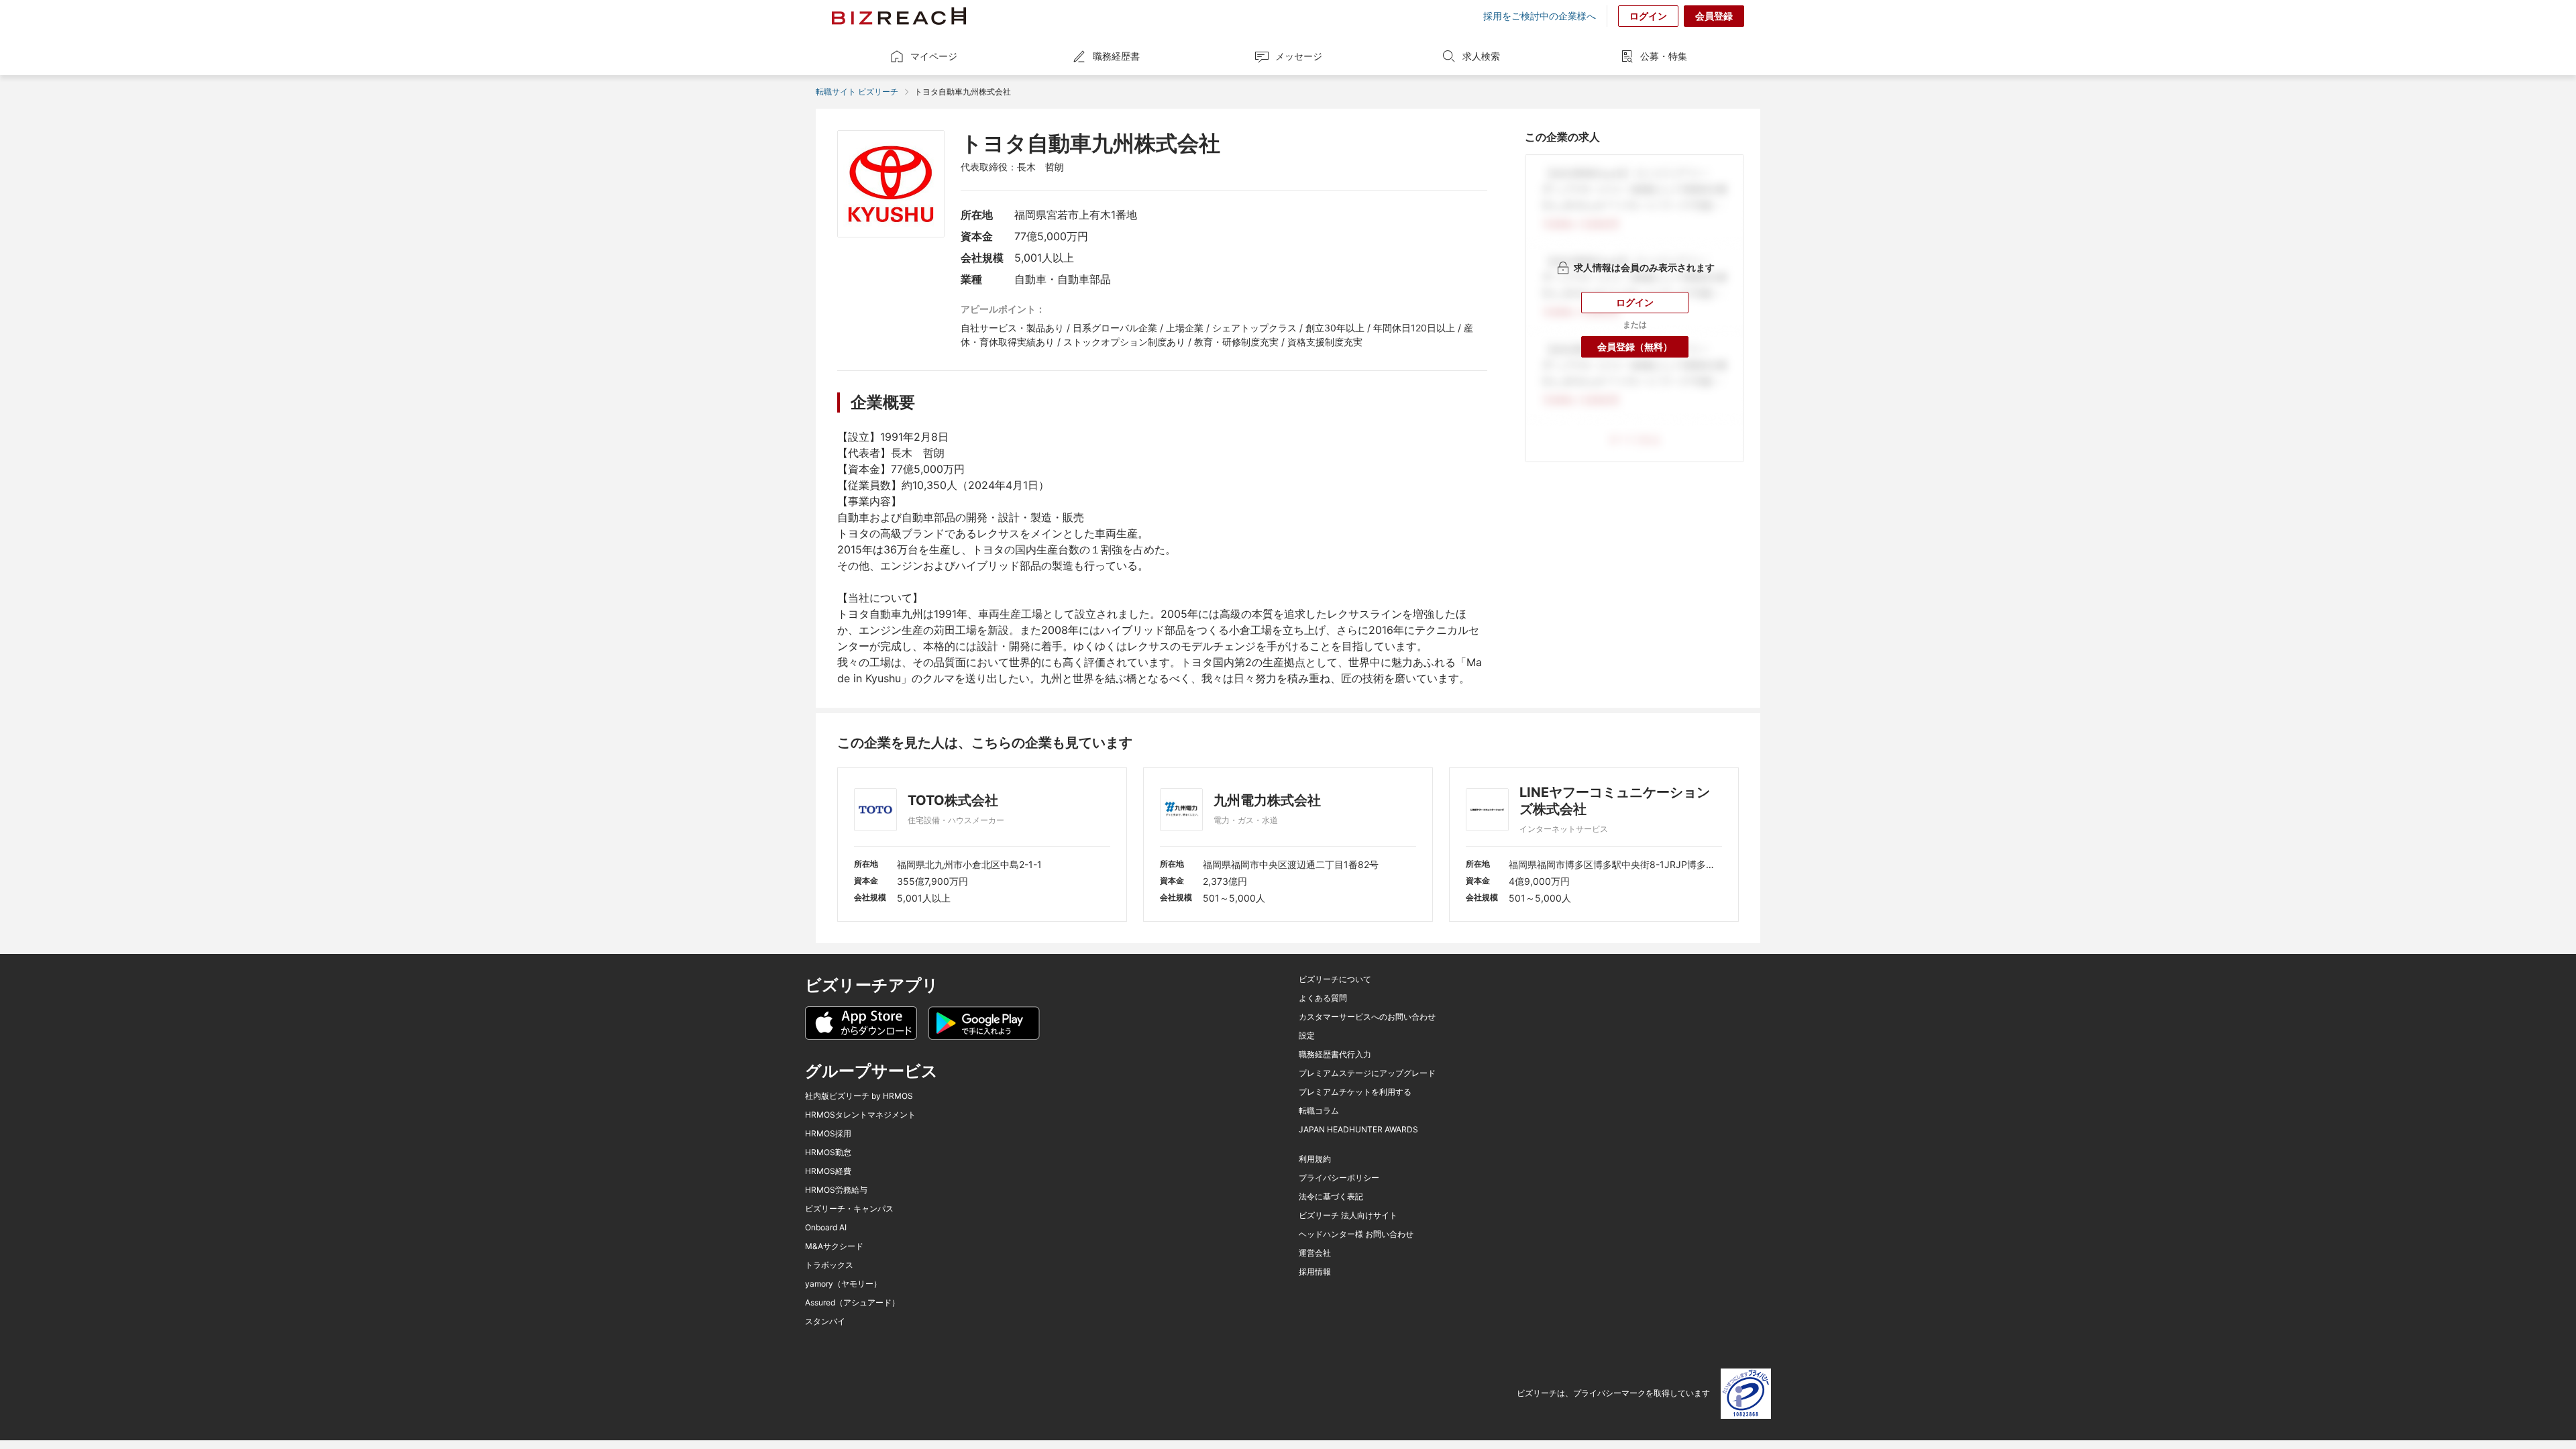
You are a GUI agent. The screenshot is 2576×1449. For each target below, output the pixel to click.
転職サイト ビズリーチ (857, 92)
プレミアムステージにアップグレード (1367, 1073)
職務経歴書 (1116, 56)
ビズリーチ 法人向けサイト (1348, 1216)
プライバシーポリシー (1339, 1178)
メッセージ (1299, 56)
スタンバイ (825, 1322)
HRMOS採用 (828, 1134)
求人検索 (1481, 56)
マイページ (934, 56)
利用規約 (1315, 1159)
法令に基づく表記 (1331, 1197)
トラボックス (829, 1265)
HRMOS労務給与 (836, 1190)
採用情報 (1315, 1272)
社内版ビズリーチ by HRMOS (859, 1096)
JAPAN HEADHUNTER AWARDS (1358, 1130)
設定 (1307, 1036)
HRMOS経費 (828, 1171)
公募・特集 (1664, 56)
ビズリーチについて (1335, 979)
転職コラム (1319, 1111)
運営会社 (1315, 1253)
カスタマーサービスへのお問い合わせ (1367, 1017)
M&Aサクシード (834, 1246)
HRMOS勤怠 (828, 1152)
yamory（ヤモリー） (843, 1284)
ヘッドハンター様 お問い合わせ (1356, 1234)
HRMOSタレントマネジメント (860, 1115)
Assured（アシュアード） (852, 1303)
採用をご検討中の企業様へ (1540, 16)
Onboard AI (826, 1228)
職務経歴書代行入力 (1335, 1055)
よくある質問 (1323, 998)
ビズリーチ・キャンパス (849, 1209)
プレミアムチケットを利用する (1355, 1092)
